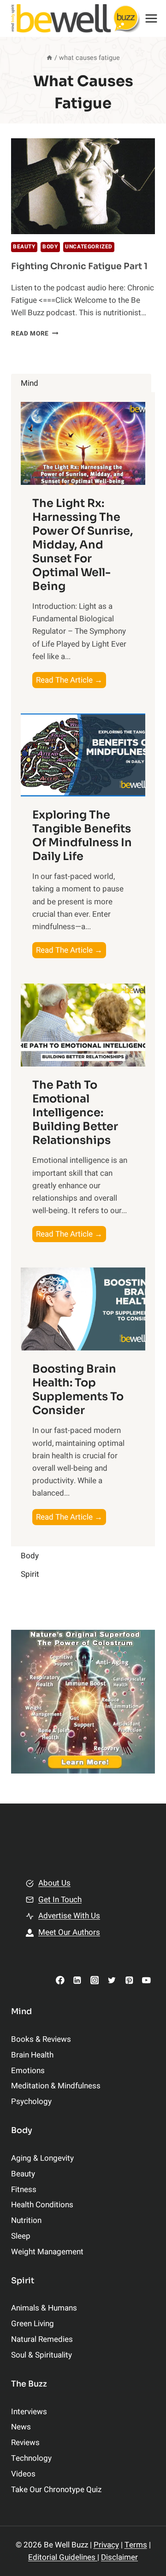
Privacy (106, 2545)
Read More (35, 334)
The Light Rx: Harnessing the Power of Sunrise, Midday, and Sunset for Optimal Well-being (83, 545)
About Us (54, 1883)
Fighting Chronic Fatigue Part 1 (79, 266)
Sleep (21, 2236)
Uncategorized (89, 247)
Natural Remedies (42, 2339)
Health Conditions (42, 2205)
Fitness (24, 2190)
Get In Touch (60, 1900)
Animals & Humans (44, 2308)
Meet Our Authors (69, 1932)
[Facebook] (60, 1980)
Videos (23, 2474)
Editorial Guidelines (63, 2557)
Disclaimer (119, 2557)
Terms (136, 2545)
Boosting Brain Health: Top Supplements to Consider (78, 1390)
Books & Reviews (41, 2039)
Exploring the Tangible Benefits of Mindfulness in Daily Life (82, 836)
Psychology (31, 2101)
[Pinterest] (129, 1980)
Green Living (33, 2324)
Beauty (24, 247)
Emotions (28, 2071)
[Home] (49, 58)
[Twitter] (112, 1980)
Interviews (29, 2412)
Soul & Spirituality (41, 2355)
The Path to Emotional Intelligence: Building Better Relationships (75, 1113)
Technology (31, 2458)
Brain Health (32, 2055)
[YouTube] (146, 1980)
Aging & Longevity (42, 2158)
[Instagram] (94, 1980)
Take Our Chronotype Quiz (56, 2490)
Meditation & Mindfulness (56, 2086)
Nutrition (26, 2220)
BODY (50, 247)
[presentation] (83, 186)
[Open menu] (151, 18)
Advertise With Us (69, 1916)
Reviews (25, 2443)
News (21, 2427)
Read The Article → (71, 681)
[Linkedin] (77, 1980)
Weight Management (47, 2252)
